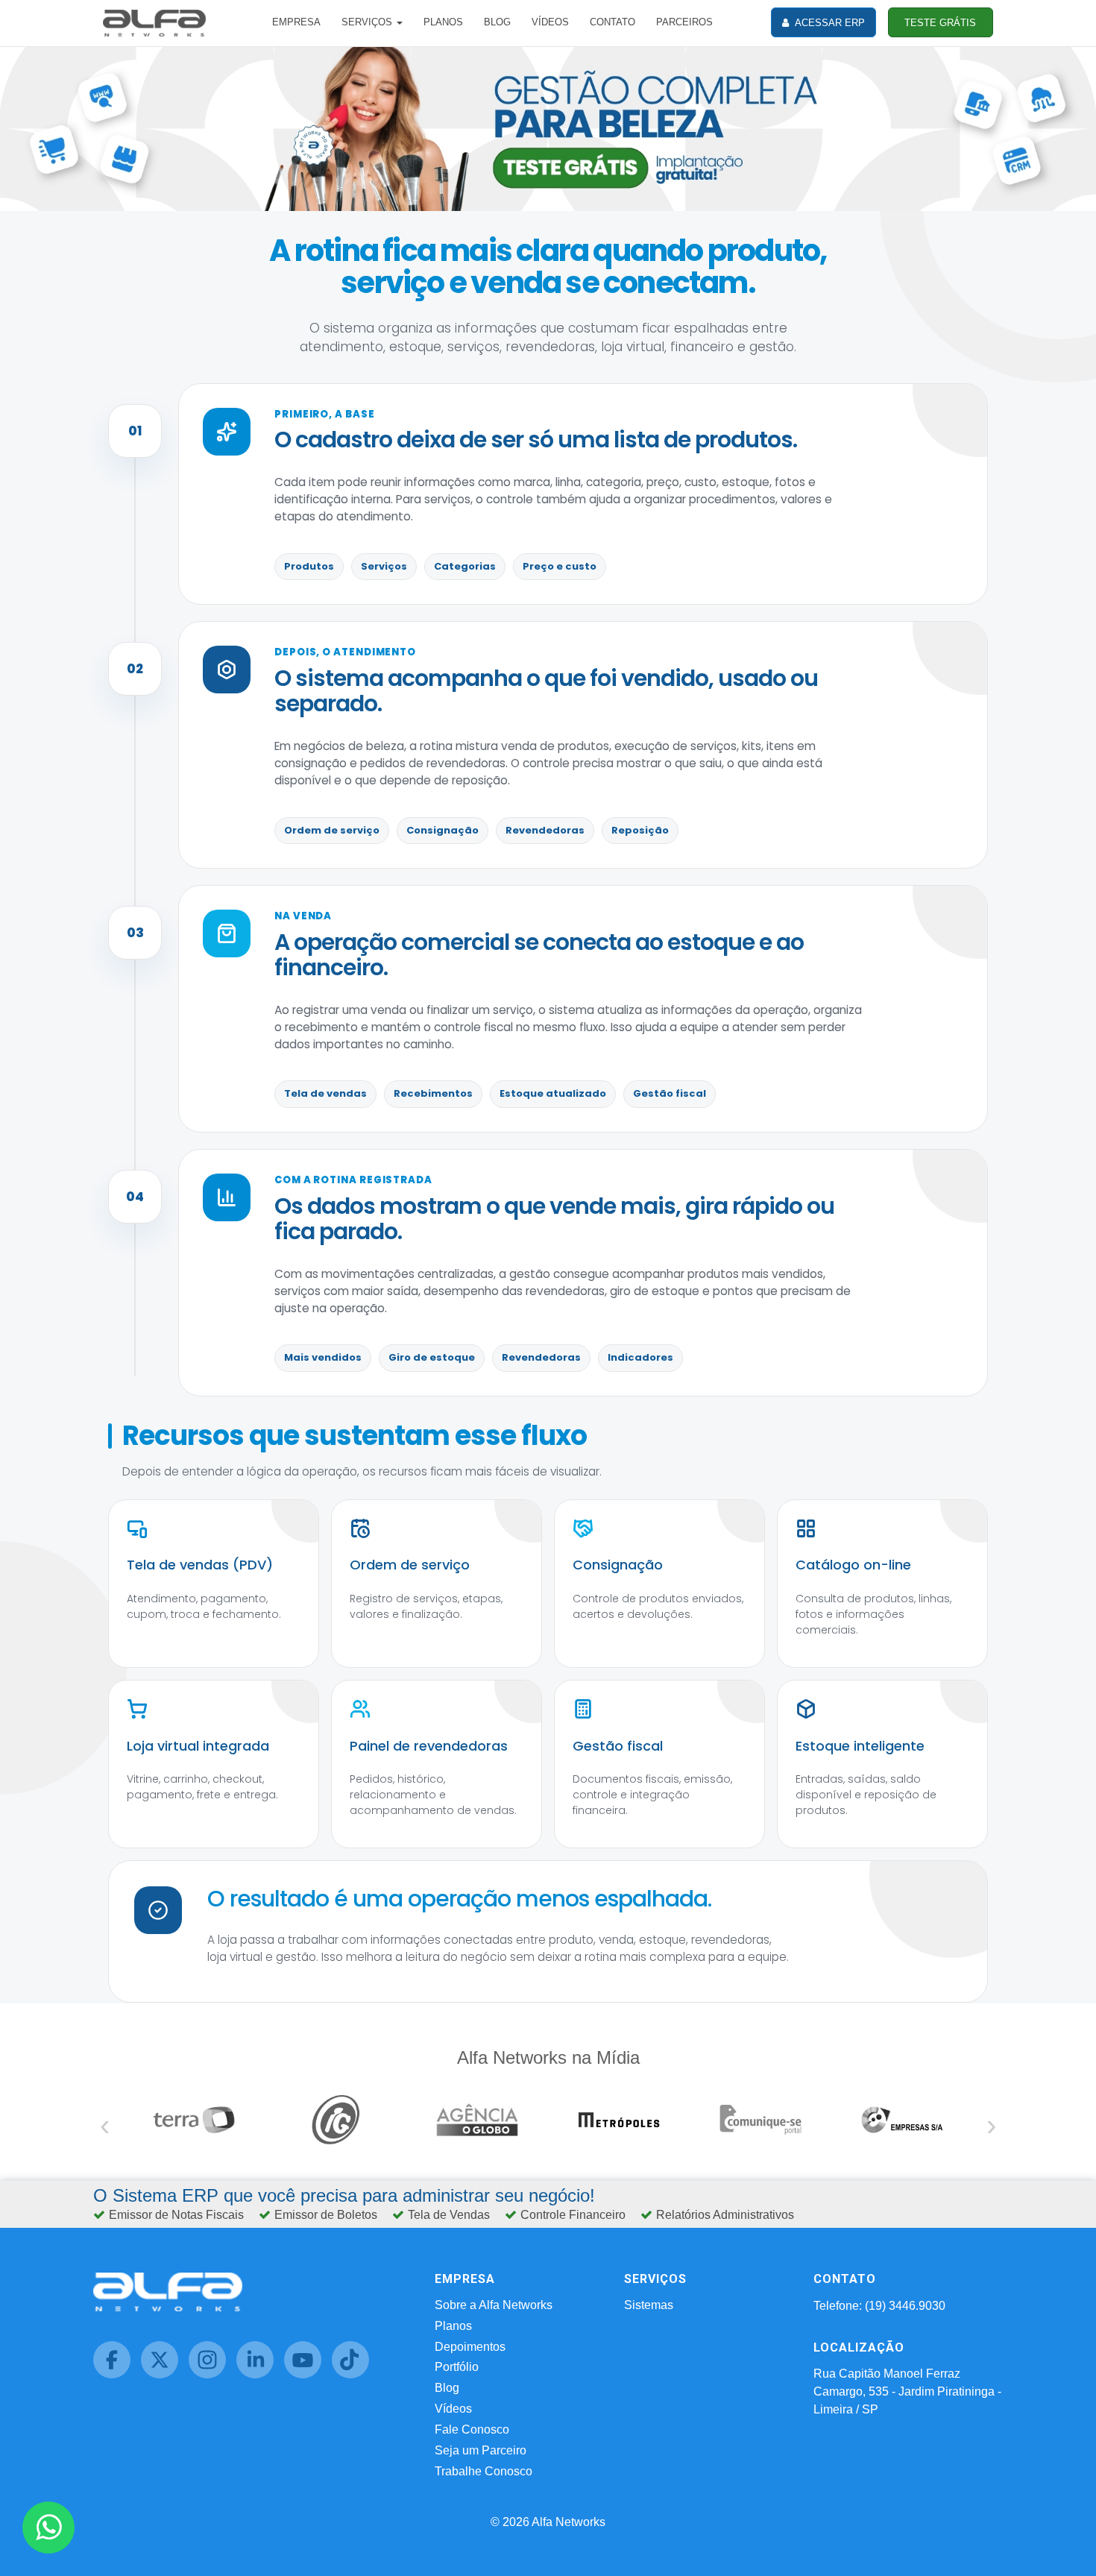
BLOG (497, 22)
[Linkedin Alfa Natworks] (260, 2374)
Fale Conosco (472, 2429)
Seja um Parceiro (481, 2450)
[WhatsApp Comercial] (48, 2528)
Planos (453, 2326)
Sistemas (649, 2305)
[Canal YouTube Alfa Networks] (308, 2374)
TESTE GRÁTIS (940, 23)
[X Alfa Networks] (165, 2374)
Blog (447, 2388)
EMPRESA (296, 22)
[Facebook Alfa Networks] (117, 2374)
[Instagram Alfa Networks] (212, 2374)
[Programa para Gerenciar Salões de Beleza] (548, 127)
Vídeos (453, 2409)
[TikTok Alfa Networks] (354, 2374)
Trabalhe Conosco (484, 2471)
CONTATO (612, 22)
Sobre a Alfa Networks (494, 2305)
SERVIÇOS (368, 22)
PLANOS (443, 22)
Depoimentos (470, 2347)
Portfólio (457, 2367)
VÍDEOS (550, 22)
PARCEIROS (684, 22)
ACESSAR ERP (829, 23)
